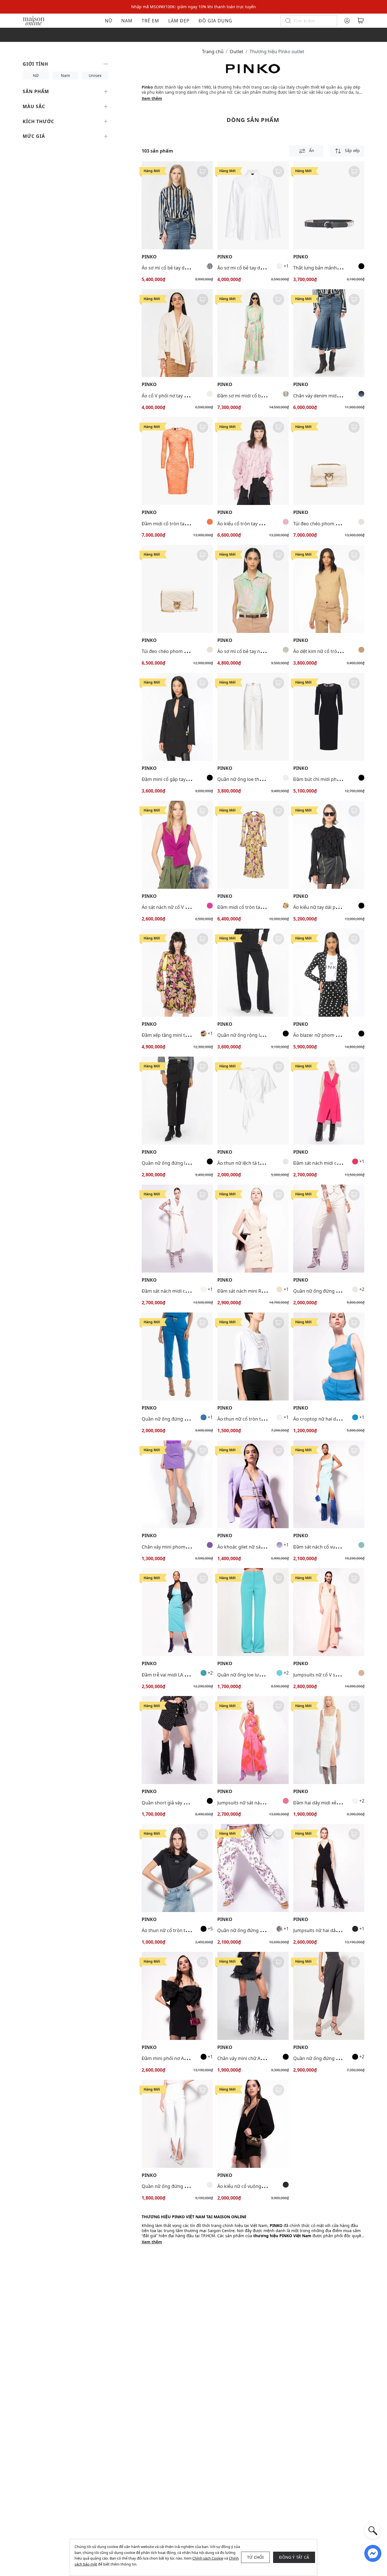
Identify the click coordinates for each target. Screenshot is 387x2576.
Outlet (237, 52)
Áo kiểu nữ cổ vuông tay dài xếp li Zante (260, 2186)
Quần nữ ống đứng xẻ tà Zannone (178, 2186)
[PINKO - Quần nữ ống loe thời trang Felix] (253, 717)
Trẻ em (150, 21)
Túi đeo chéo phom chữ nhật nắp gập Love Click (193, 651)
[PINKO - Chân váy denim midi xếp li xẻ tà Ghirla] (329, 333)
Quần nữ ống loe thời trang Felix (252, 779)
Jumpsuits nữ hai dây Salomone (327, 1930)
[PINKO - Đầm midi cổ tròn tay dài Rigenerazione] (253, 845)
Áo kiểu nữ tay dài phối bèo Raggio (330, 907)
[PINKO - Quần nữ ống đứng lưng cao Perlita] (177, 1101)
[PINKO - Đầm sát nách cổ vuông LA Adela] (329, 1484)
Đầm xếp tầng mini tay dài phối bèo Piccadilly (190, 1035)
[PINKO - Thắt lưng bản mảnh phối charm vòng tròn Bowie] (329, 205)
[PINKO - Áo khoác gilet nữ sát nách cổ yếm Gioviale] (253, 1484)
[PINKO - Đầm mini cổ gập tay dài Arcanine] (177, 717)
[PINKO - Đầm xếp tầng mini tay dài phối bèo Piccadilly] (177, 973)
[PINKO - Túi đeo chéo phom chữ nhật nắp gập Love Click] (177, 589)
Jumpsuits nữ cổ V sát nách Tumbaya (332, 1675)
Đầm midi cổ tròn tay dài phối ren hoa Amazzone (194, 524)
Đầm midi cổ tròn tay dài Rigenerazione (260, 907)
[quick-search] (373, 2531)
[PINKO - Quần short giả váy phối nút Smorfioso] (177, 1740)
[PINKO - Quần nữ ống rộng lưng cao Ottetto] (253, 973)
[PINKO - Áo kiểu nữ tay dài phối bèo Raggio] (329, 845)
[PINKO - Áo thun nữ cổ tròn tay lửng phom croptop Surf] (253, 1356)
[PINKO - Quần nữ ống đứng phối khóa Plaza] (177, 1356)
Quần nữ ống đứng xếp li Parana (328, 2058)
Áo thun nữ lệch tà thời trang (248, 1163)
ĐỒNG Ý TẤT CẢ (294, 2557)
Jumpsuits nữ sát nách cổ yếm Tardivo (258, 1803)
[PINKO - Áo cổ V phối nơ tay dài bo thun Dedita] (177, 333)
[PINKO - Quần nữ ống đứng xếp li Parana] (329, 1996)
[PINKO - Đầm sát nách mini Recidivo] (253, 1229)
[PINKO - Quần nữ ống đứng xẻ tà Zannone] (177, 2124)
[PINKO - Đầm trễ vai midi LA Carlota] (177, 1612)
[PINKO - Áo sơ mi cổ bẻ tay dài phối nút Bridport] (253, 205)
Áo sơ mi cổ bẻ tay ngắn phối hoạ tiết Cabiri (264, 651)
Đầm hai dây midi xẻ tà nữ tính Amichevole (339, 1803)
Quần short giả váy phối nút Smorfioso (183, 1803)
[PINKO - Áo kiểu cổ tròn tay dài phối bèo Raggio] (253, 461)
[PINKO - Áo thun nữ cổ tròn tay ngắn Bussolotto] (177, 1868)
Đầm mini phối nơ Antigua (170, 2058)
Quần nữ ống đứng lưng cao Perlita (180, 1163)
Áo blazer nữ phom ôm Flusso (325, 1035)
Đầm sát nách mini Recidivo (247, 1291)
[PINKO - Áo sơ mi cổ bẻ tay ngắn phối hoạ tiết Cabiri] (253, 589)
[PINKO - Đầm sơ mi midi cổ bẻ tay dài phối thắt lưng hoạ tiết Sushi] (253, 333)
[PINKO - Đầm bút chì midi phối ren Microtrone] (329, 717)
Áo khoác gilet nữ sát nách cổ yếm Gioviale (263, 1547)
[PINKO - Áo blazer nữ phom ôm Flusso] (329, 973)
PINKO (149, 257)
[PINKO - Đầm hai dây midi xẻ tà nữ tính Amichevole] (329, 1740)
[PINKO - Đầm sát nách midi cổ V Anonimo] (329, 1101)
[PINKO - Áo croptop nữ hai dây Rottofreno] (329, 1356)
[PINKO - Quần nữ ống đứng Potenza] (329, 1229)
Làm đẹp (179, 21)
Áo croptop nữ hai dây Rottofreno (329, 1419)
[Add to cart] (203, 172)
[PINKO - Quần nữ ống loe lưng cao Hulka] (253, 1612)
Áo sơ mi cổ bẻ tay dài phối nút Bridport (260, 268)
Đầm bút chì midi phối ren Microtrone (334, 779)
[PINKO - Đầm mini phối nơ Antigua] (177, 1996)
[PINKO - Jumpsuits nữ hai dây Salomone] (329, 1868)
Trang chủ (213, 52)
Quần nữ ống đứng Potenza (323, 1291)
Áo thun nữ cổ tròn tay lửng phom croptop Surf (268, 1419)
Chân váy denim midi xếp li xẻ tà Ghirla (334, 396)
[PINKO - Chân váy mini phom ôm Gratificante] (177, 1484)
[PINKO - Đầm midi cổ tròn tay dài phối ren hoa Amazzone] (177, 461)
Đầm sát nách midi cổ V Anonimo (329, 1163)
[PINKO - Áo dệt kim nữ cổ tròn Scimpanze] (329, 589)
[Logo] (34, 20)
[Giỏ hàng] (361, 21)
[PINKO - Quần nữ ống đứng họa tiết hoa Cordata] (253, 1868)
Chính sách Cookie (208, 2558)
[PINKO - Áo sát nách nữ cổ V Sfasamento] (177, 845)
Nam (127, 21)
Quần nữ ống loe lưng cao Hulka (252, 1675)
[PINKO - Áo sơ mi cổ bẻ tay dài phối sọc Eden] (177, 205)
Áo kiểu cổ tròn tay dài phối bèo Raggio (259, 524)
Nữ (109, 21)
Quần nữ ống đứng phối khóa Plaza (180, 1419)
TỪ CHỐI (255, 2557)
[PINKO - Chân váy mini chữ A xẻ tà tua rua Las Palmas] (253, 1996)
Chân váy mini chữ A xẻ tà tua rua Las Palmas (265, 2058)
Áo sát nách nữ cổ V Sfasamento (176, 907)
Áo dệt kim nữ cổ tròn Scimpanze (329, 651)
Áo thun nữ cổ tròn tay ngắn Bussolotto (184, 1930)
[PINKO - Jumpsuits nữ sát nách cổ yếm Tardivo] (253, 1740)
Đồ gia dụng (215, 21)
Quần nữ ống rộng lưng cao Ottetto (256, 1035)
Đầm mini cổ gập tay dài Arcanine (177, 779)
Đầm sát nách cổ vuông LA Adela (328, 1547)
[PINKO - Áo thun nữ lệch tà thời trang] (253, 1101)
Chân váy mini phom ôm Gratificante (181, 1547)
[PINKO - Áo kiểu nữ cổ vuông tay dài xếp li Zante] (253, 2124)
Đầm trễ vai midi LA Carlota (171, 1675)
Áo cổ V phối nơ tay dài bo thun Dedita (183, 396)
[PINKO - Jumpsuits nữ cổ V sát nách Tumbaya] (329, 1612)
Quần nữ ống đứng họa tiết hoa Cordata (261, 1930)
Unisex (95, 75)
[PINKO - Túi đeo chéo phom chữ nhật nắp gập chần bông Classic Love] (329, 461)
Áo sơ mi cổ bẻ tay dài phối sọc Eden (180, 268)
